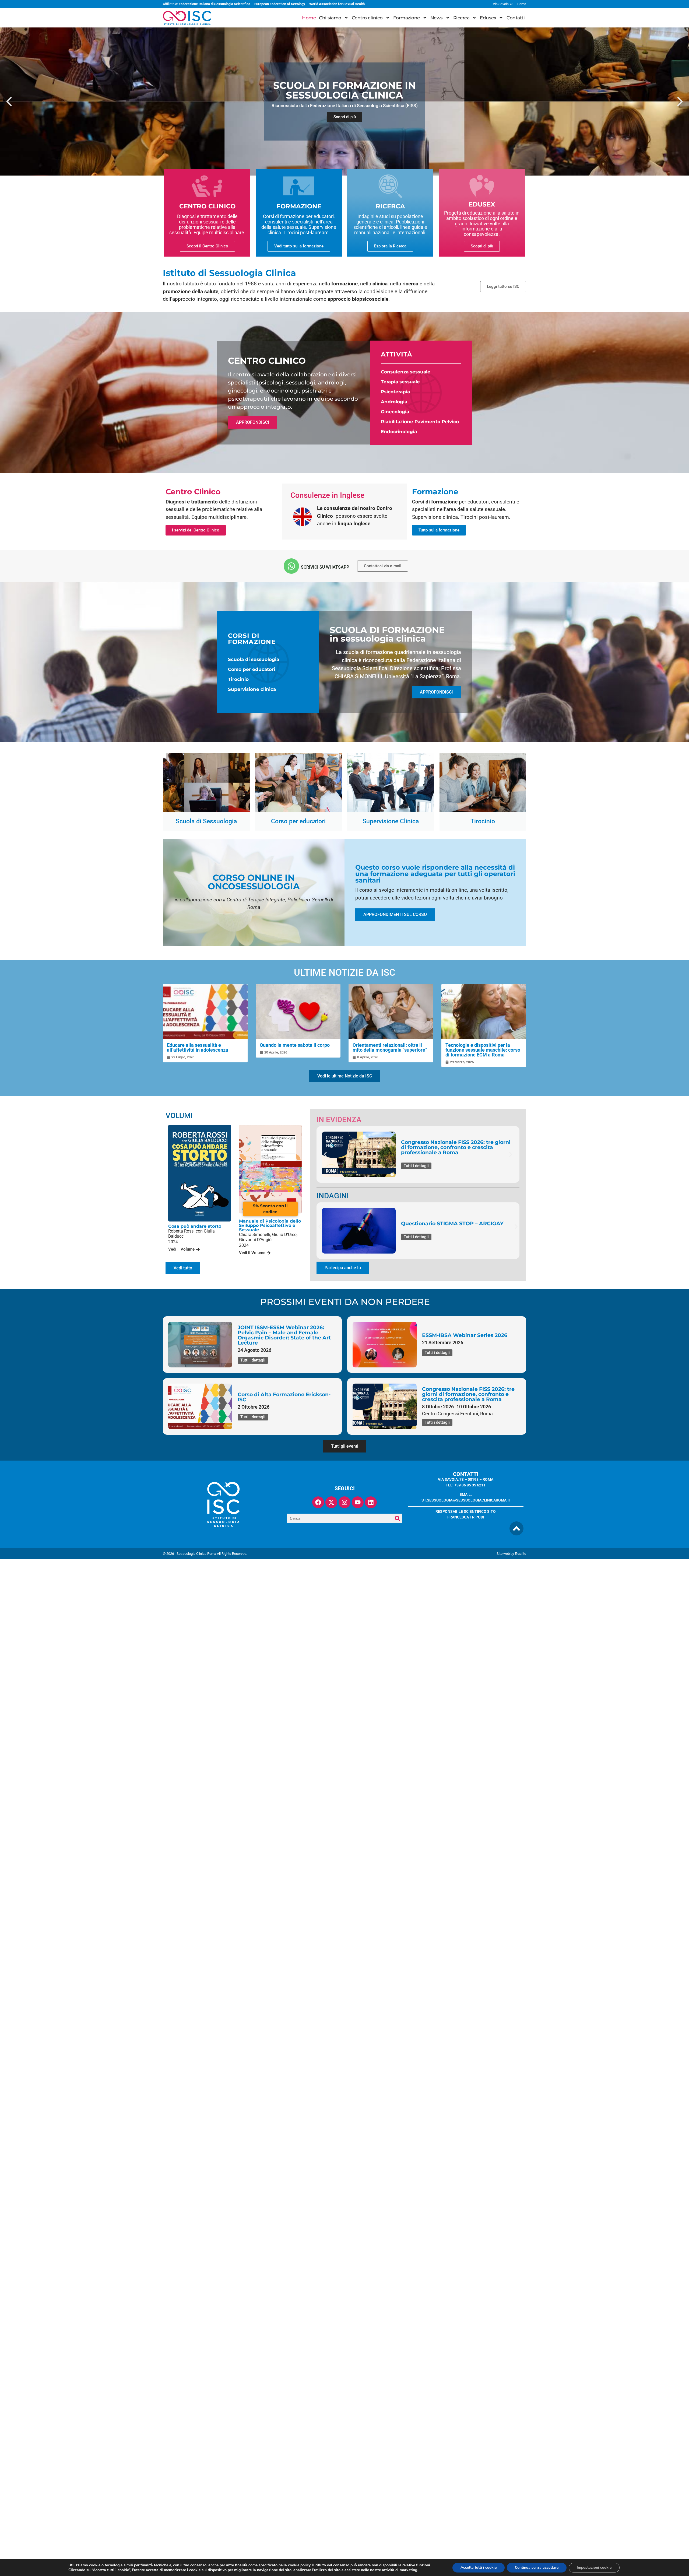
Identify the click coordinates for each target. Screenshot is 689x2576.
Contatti (516, 18)
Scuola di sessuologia (254, 659)
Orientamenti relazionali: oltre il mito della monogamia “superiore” (390, 1047)
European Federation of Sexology (280, 4)
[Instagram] (344, 1502)
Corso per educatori (252, 669)
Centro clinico (367, 18)
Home (309, 18)
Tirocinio (238, 679)
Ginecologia (395, 412)
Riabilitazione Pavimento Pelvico (420, 422)
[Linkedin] (371, 1502)
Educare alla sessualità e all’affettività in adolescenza (198, 1047)
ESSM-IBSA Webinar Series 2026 (465, 1335)
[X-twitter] (331, 1502)
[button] (9, 101)
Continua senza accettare (537, 2568)
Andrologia (394, 402)
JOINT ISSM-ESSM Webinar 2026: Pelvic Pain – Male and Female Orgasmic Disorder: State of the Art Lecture (284, 1335)
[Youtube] (358, 1502)
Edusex (488, 18)
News (437, 18)
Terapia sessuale (400, 382)
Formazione (407, 18)
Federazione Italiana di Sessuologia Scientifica (215, 4)
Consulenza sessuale (406, 372)
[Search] (398, 1518)
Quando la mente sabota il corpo (295, 1045)
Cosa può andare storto (195, 1226)
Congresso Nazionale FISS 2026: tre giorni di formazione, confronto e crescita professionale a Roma (468, 1394)
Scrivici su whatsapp (325, 567)
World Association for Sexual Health (337, 4)
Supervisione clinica (252, 689)
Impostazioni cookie (594, 2568)
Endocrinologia (399, 432)
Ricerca (461, 18)
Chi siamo (330, 18)
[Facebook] (318, 1502)
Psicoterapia (395, 392)
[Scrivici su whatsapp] (291, 566)
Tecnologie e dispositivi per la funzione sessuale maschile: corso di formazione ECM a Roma (483, 1050)
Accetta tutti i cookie (479, 2568)
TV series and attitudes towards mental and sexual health (453, 1224)
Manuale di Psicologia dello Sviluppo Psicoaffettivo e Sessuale (270, 1225)
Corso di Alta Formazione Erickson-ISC (284, 1397)
